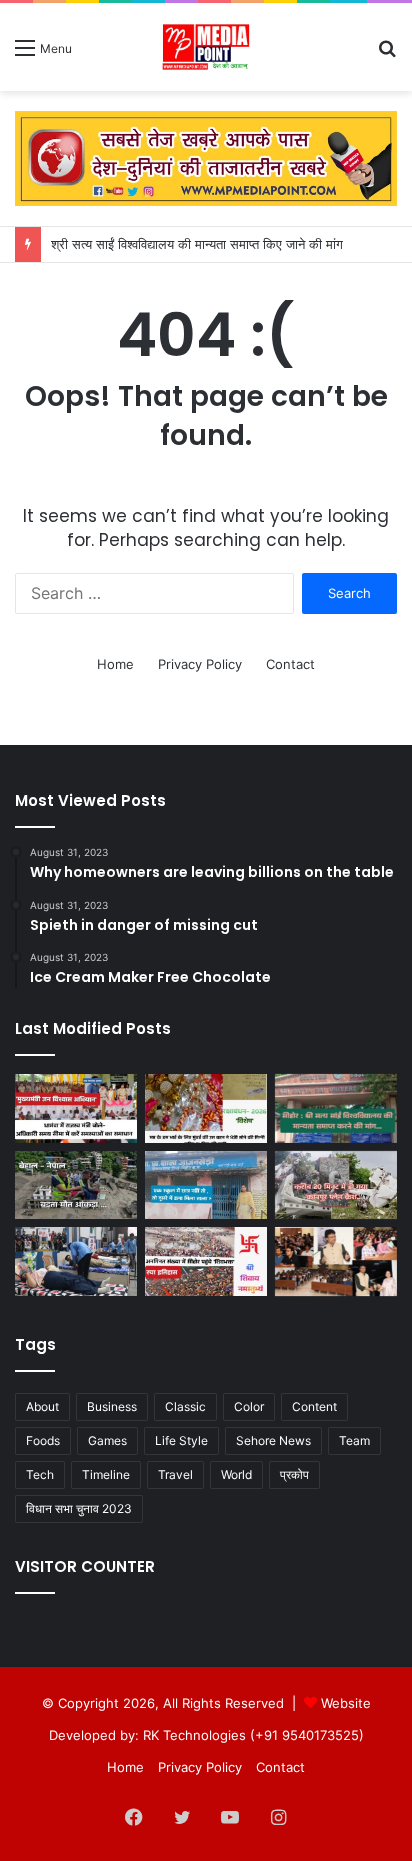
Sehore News (273, 1440)
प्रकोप (294, 1474)
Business (112, 1406)
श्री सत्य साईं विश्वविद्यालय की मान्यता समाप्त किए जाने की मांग (197, 244)
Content (314, 1406)
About (42, 1406)
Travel (175, 1474)
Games (107, 1440)
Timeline (106, 1474)
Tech (40, 1474)
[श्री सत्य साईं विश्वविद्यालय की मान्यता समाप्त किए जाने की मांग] (336, 1108)
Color (249, 1406)
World (236, 1474)
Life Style (181, 1440)
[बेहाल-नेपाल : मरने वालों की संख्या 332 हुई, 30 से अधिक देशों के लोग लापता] (76, 1185)
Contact (290, 664)
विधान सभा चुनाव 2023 (79, 1508)
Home (115, 664)
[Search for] (387, 54)
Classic (185, 1406)
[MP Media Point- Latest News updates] (206, 47)
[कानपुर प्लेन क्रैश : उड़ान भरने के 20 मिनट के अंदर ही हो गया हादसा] (336, 1185)
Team (354, 1440)
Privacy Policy (200, 664)
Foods (43, 1440)
